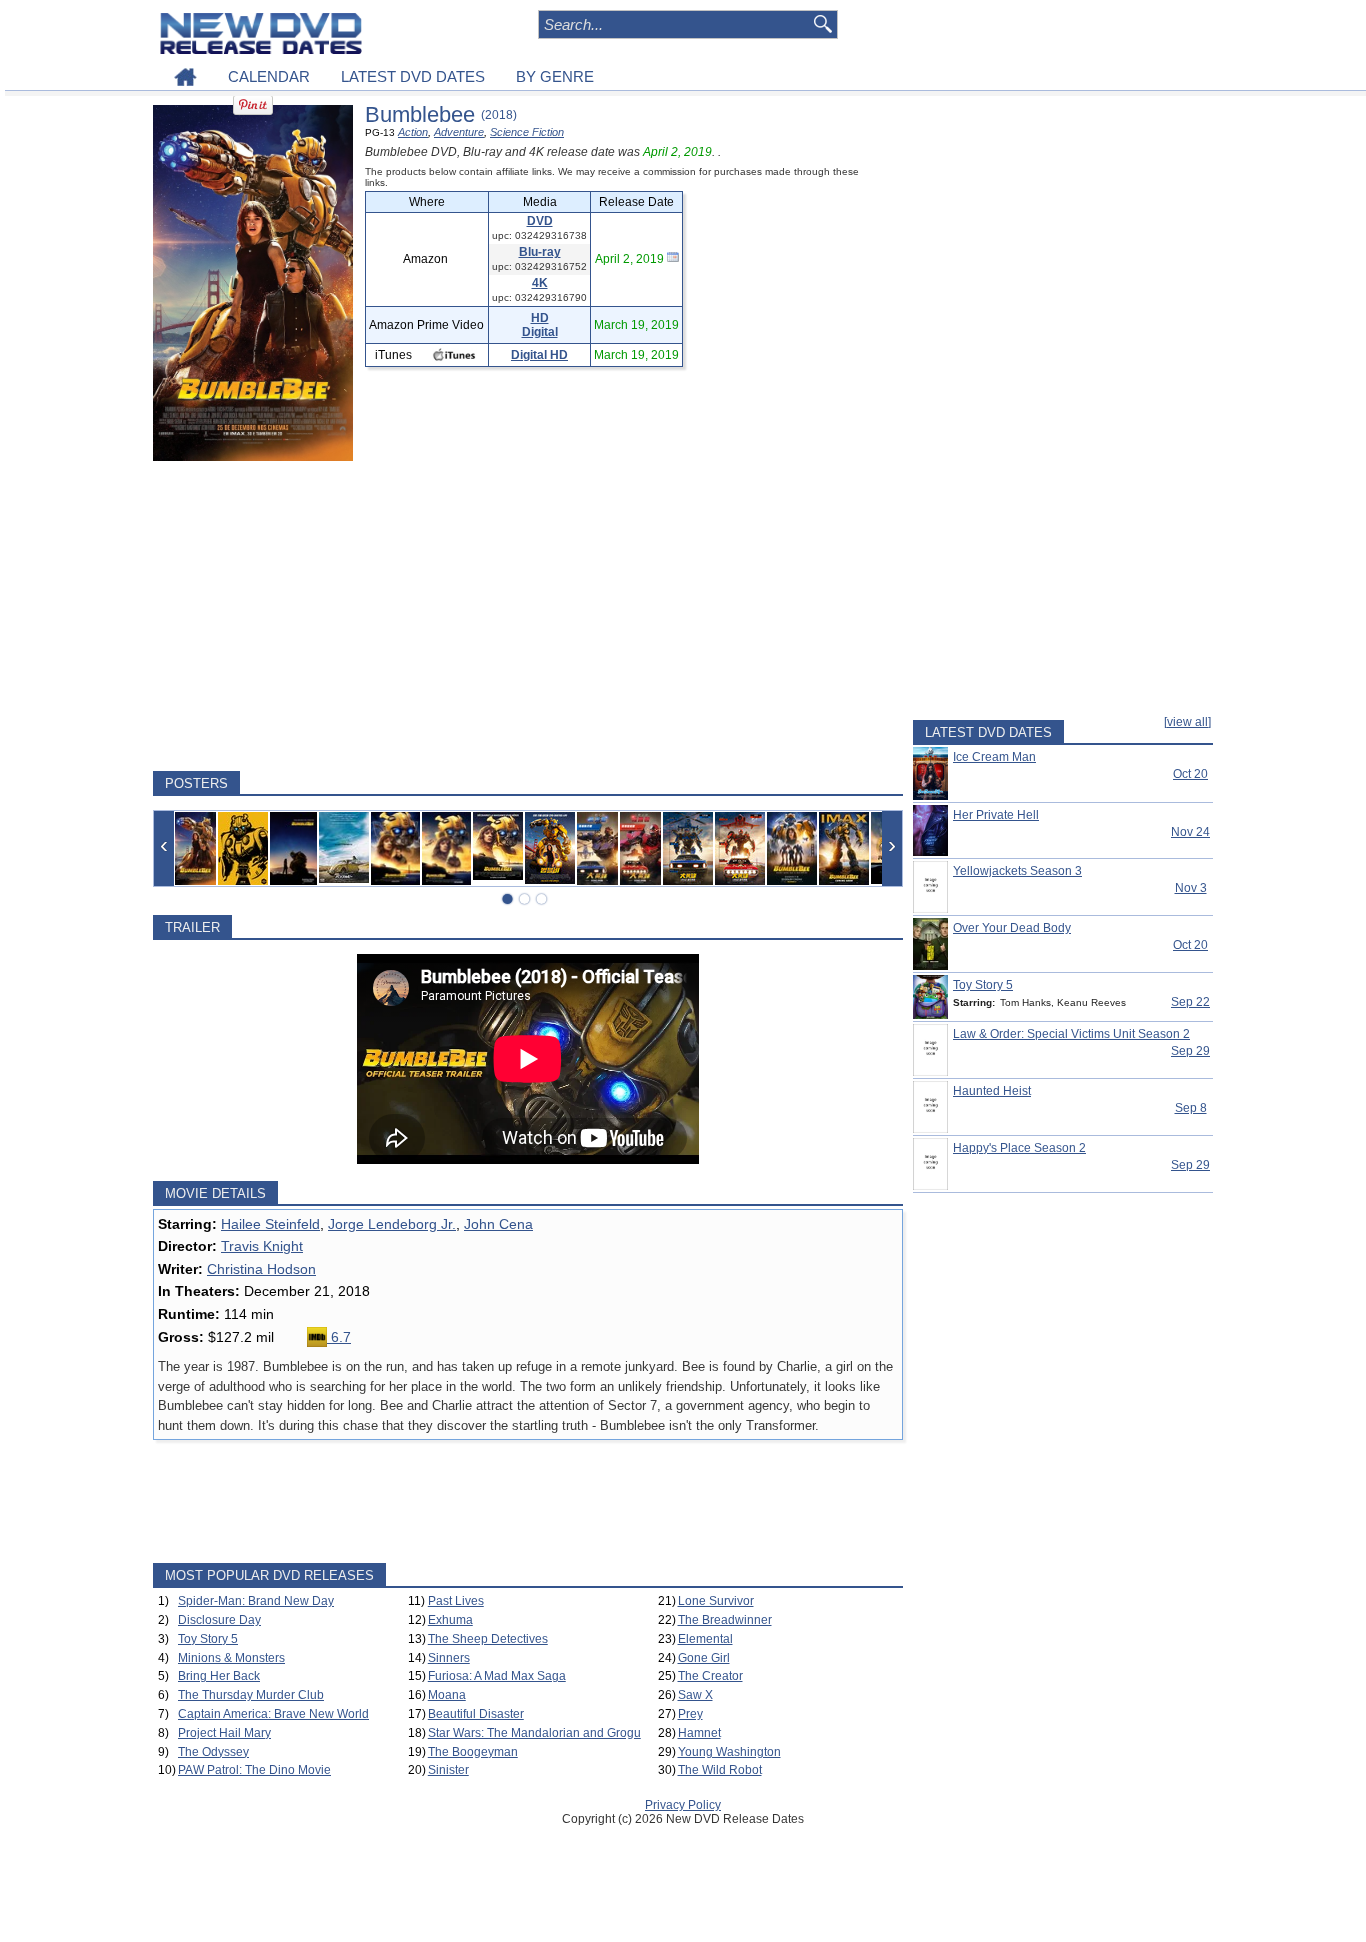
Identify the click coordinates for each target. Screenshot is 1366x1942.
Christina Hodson (261, 1269)
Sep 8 (1191, 1108)
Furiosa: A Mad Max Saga (497, 1676)
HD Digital (540, 325)
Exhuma (450, 1620)
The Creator (710, 1676)
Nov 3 (1191, 888)
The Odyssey (213, 1752)
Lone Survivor (716, 1601)
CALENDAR (269, 76)
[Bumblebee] (195, 848)
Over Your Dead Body (1012, 928)
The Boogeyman (473, 1752)
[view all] (1187, 722)
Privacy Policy (683, 1805)
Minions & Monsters (231, 1658)
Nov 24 (1190, 832)
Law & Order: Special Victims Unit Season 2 (1071, 1034)
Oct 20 (1190, 774)
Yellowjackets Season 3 (1017, 871)
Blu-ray (540, 252)
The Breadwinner (725, 1620)
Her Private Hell (996, 815)
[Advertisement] (528, 616)
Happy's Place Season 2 (1019, 1148)
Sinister (448, 1770)
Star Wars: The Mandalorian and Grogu (534, 1733)
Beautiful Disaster (476, 1714)
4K (540, 283)
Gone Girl (704, 1658)
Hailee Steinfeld (270, 1224)
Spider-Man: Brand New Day (256, 1601)
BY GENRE (555, 76)
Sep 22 (1190, 1002)
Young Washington (729, 1752)
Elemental (705, 1639)
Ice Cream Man (994, 757)
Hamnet (699, 1733)
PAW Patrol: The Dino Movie (254, 1770)
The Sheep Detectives (488, 1639)
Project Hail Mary (224, 1733)
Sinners (449, 1658)
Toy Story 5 (208, 1639)
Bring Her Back (219, 1676)
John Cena (498, 1224)
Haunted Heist (992, 1091)
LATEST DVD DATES (413, 76)
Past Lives (456, 1601)
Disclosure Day (219, 1620)
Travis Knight (262, 1246)
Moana (447, 1695)
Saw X (695, 1695)
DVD (540, 221)
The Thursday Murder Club (251, 1695)
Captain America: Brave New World (273, 1714)
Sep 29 (1190, 1051)
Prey (690, 1714)
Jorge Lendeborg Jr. (392, 1224)
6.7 (339, 1337)
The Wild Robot (720, 1770)
